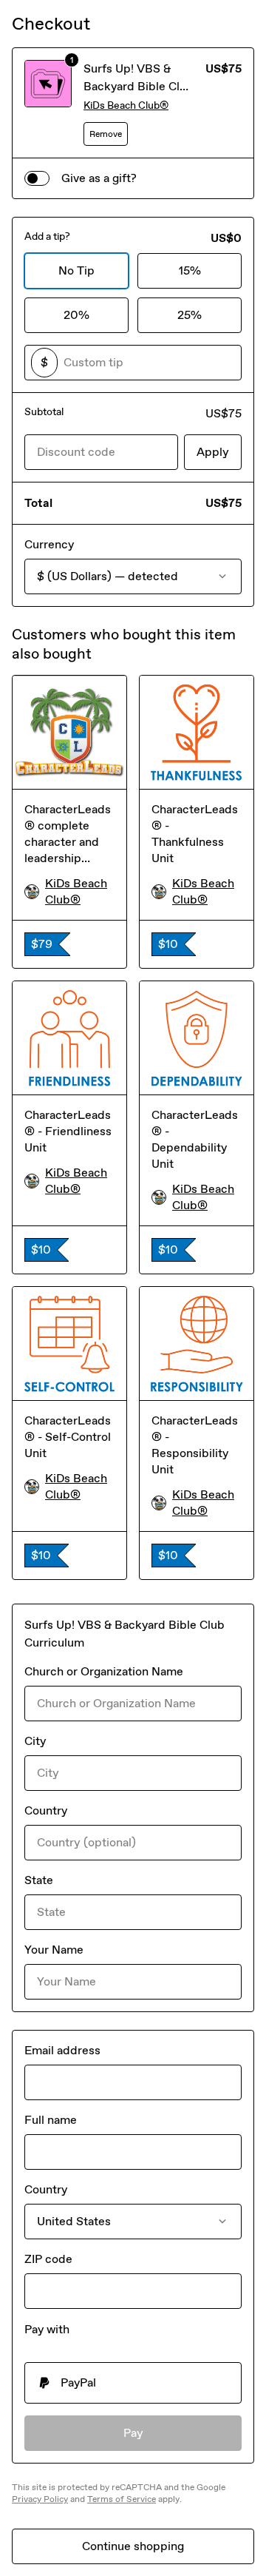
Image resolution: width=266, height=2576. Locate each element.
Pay (133, 2433)
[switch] (37, 178)
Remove (106, 134)
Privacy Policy (40, 2499)
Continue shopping (133, 2546)
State (39, 1880)
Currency (49, 544)
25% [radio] (190, 315)
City (35, 1741)
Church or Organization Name (104, 1671)
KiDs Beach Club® (126, 105)
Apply (213, 452)
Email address (62, 2050)
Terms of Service (122, 2499)
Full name (51, 2120)
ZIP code (48, 2259)
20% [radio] (76, 315)
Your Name (54, 1950)
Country (46, 1810)
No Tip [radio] (76, 270)
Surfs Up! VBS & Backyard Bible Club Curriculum (139, 86)
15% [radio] (190, 270)
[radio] (133, 2383)
